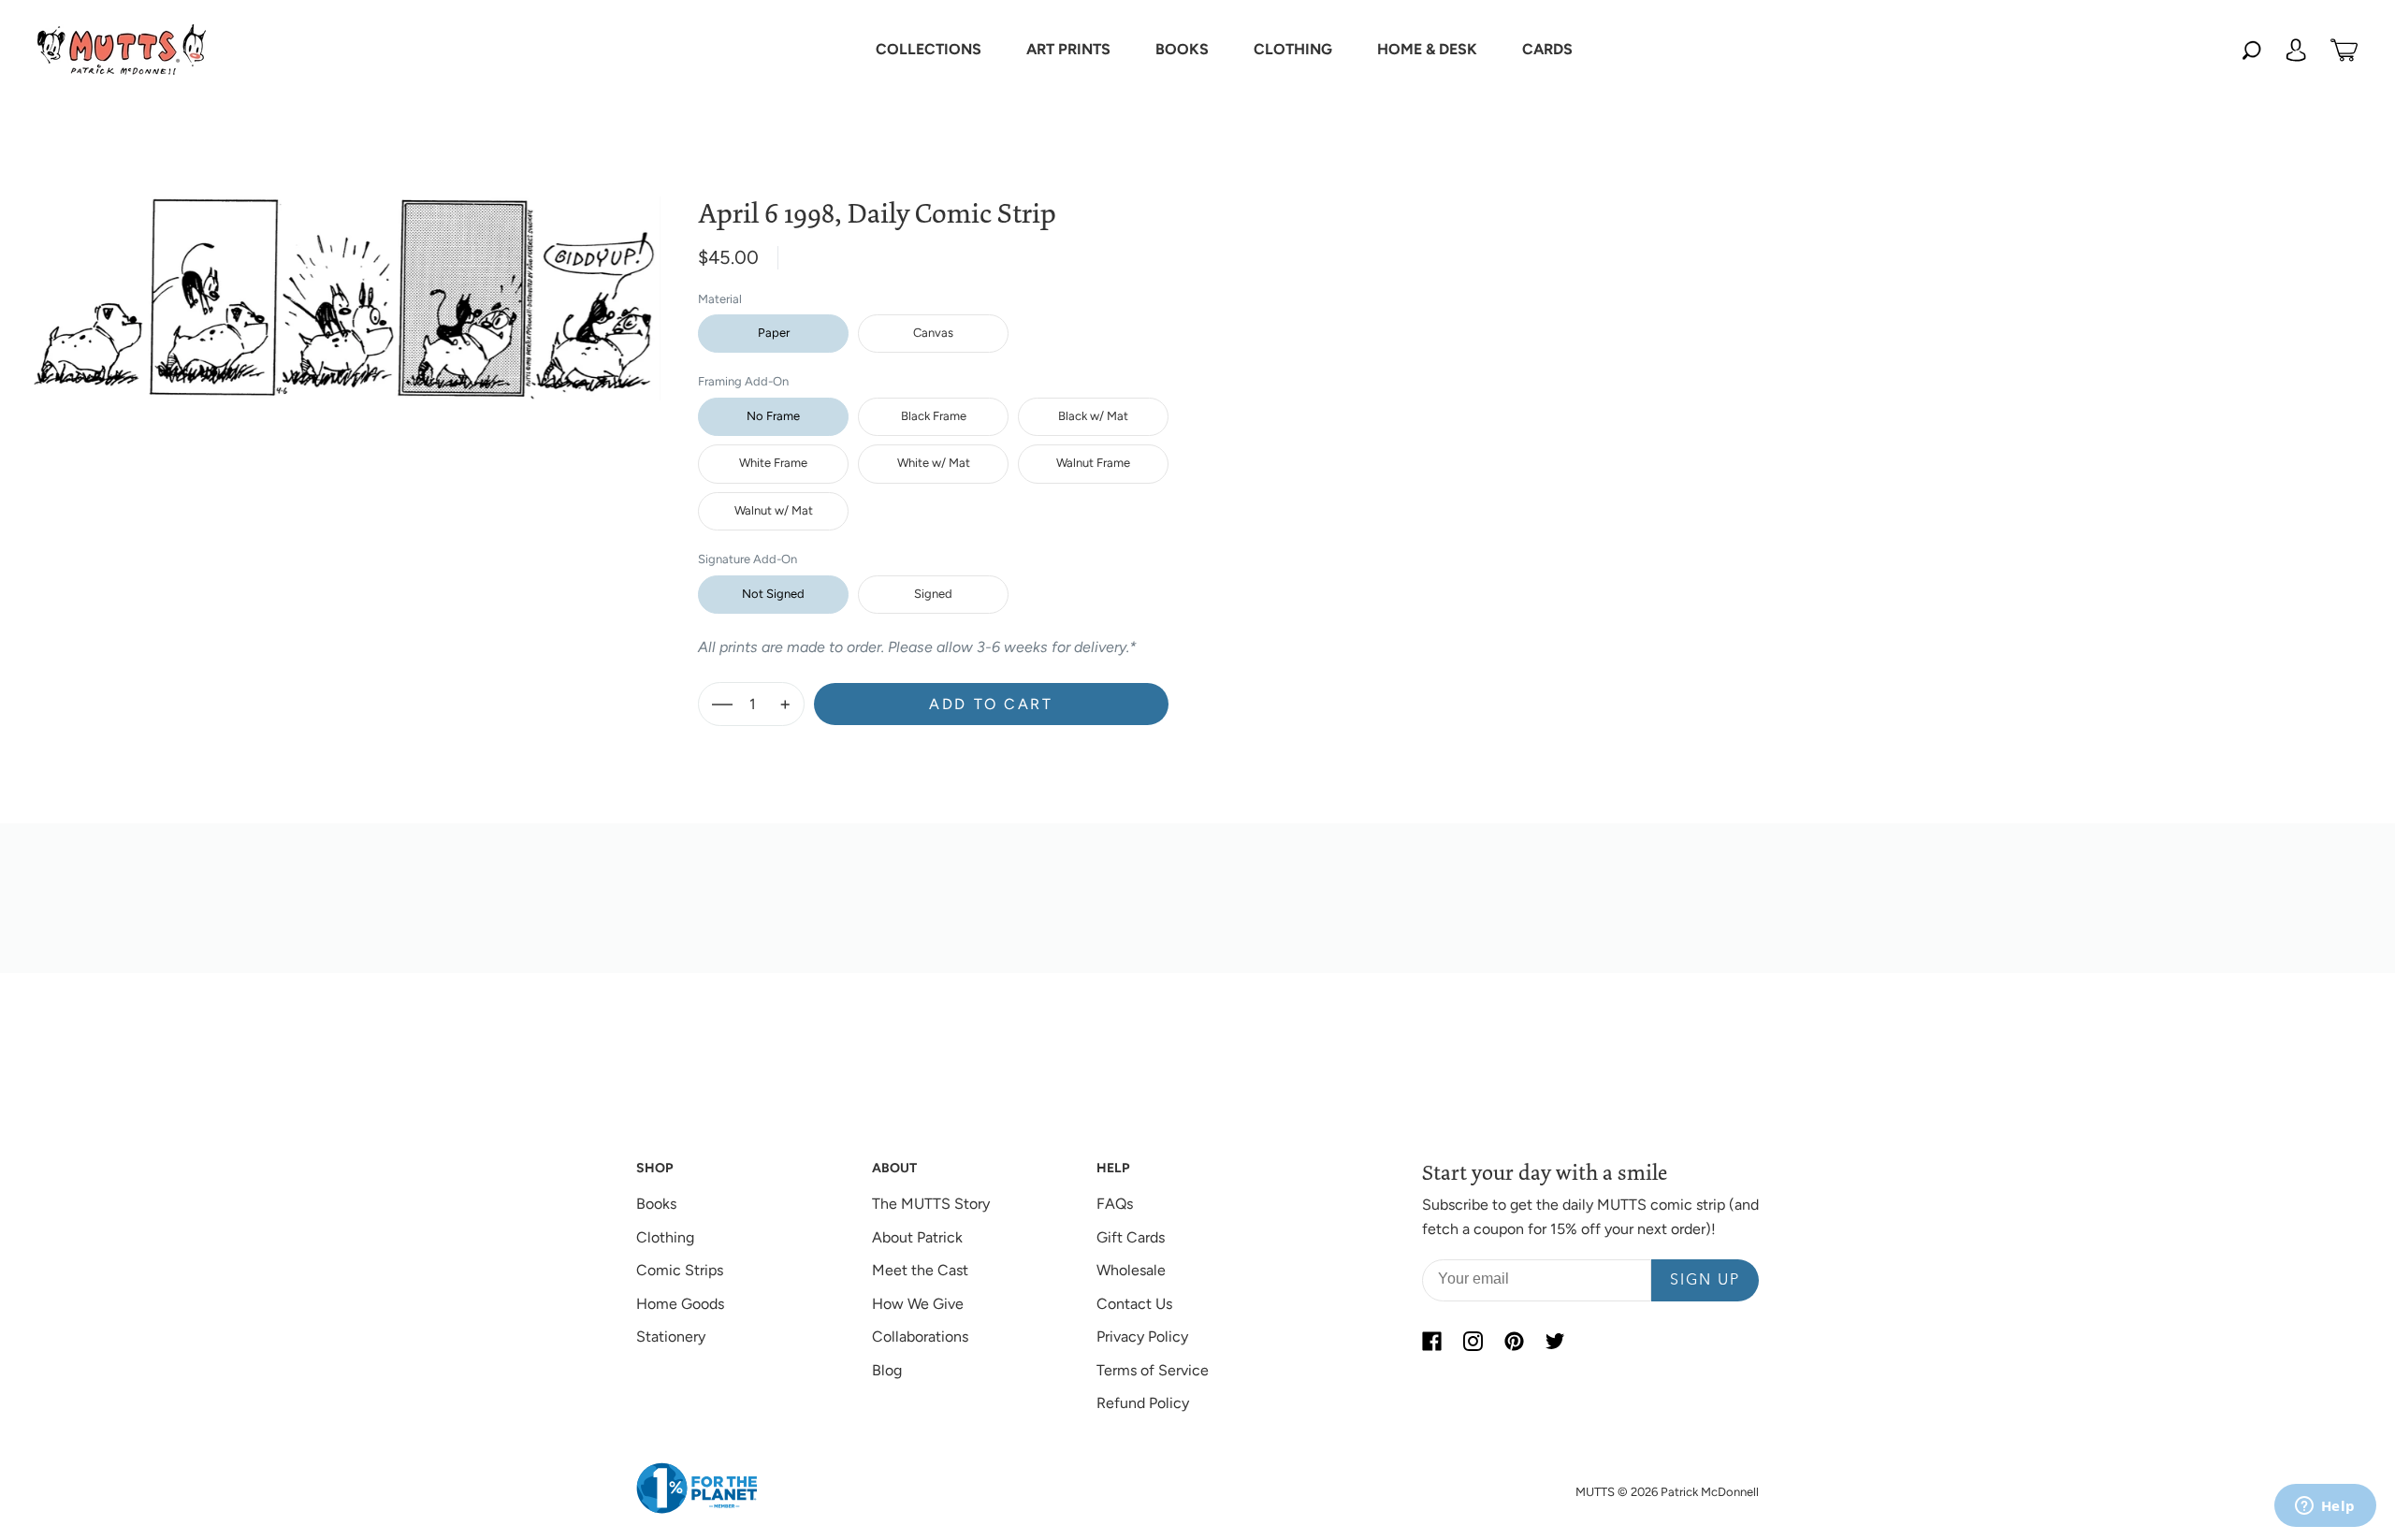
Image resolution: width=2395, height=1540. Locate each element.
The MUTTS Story (931, 1204)
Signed (933, 594)
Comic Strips (680, 1270)
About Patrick (917, 1237)
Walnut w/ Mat (774, 510)
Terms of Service (1153, 1370)
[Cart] (2344, 50)
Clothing (665, 1237)
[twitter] (1555, 1341)
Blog (887, 1370)
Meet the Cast (920, 1270)
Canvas (933, 333)
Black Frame (934, 416)
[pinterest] (1514, 1341)
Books (656, 1204)
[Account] (2296, 50)
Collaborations (920, 1337)
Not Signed (773, 594)
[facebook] (1431, 1341)
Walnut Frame (1093, 463)
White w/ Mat (934, 463)
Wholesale (1131, 1270)
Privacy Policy (1142, 1337)
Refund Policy (1143, 1403)
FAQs (1115, 1204)
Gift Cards (1131, 1237)
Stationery (671, 1337)
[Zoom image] (344, 283)
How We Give (918, 1304)
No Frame (773, 416)
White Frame (773, 463)
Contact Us (1134, 1304)
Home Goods (680, 1304)
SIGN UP (1705, 1281)
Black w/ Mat (1093, 416)
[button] (929, 50)
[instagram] (1473, 1341)
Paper (774, 333)
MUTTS (1595, 1492)
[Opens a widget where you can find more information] (2325, 1507)
